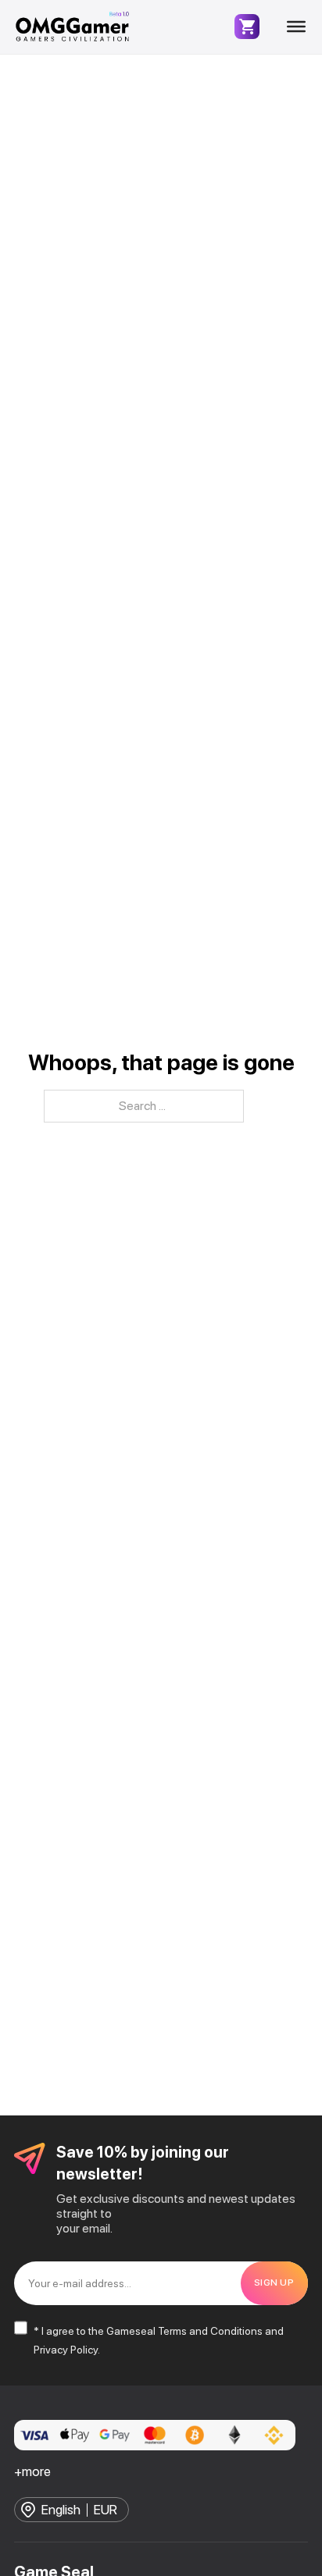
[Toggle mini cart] (247, 27)
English (61, 2510)
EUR (106, 2510)
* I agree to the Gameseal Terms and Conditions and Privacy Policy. (159, 2340)
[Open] (296, 27)
